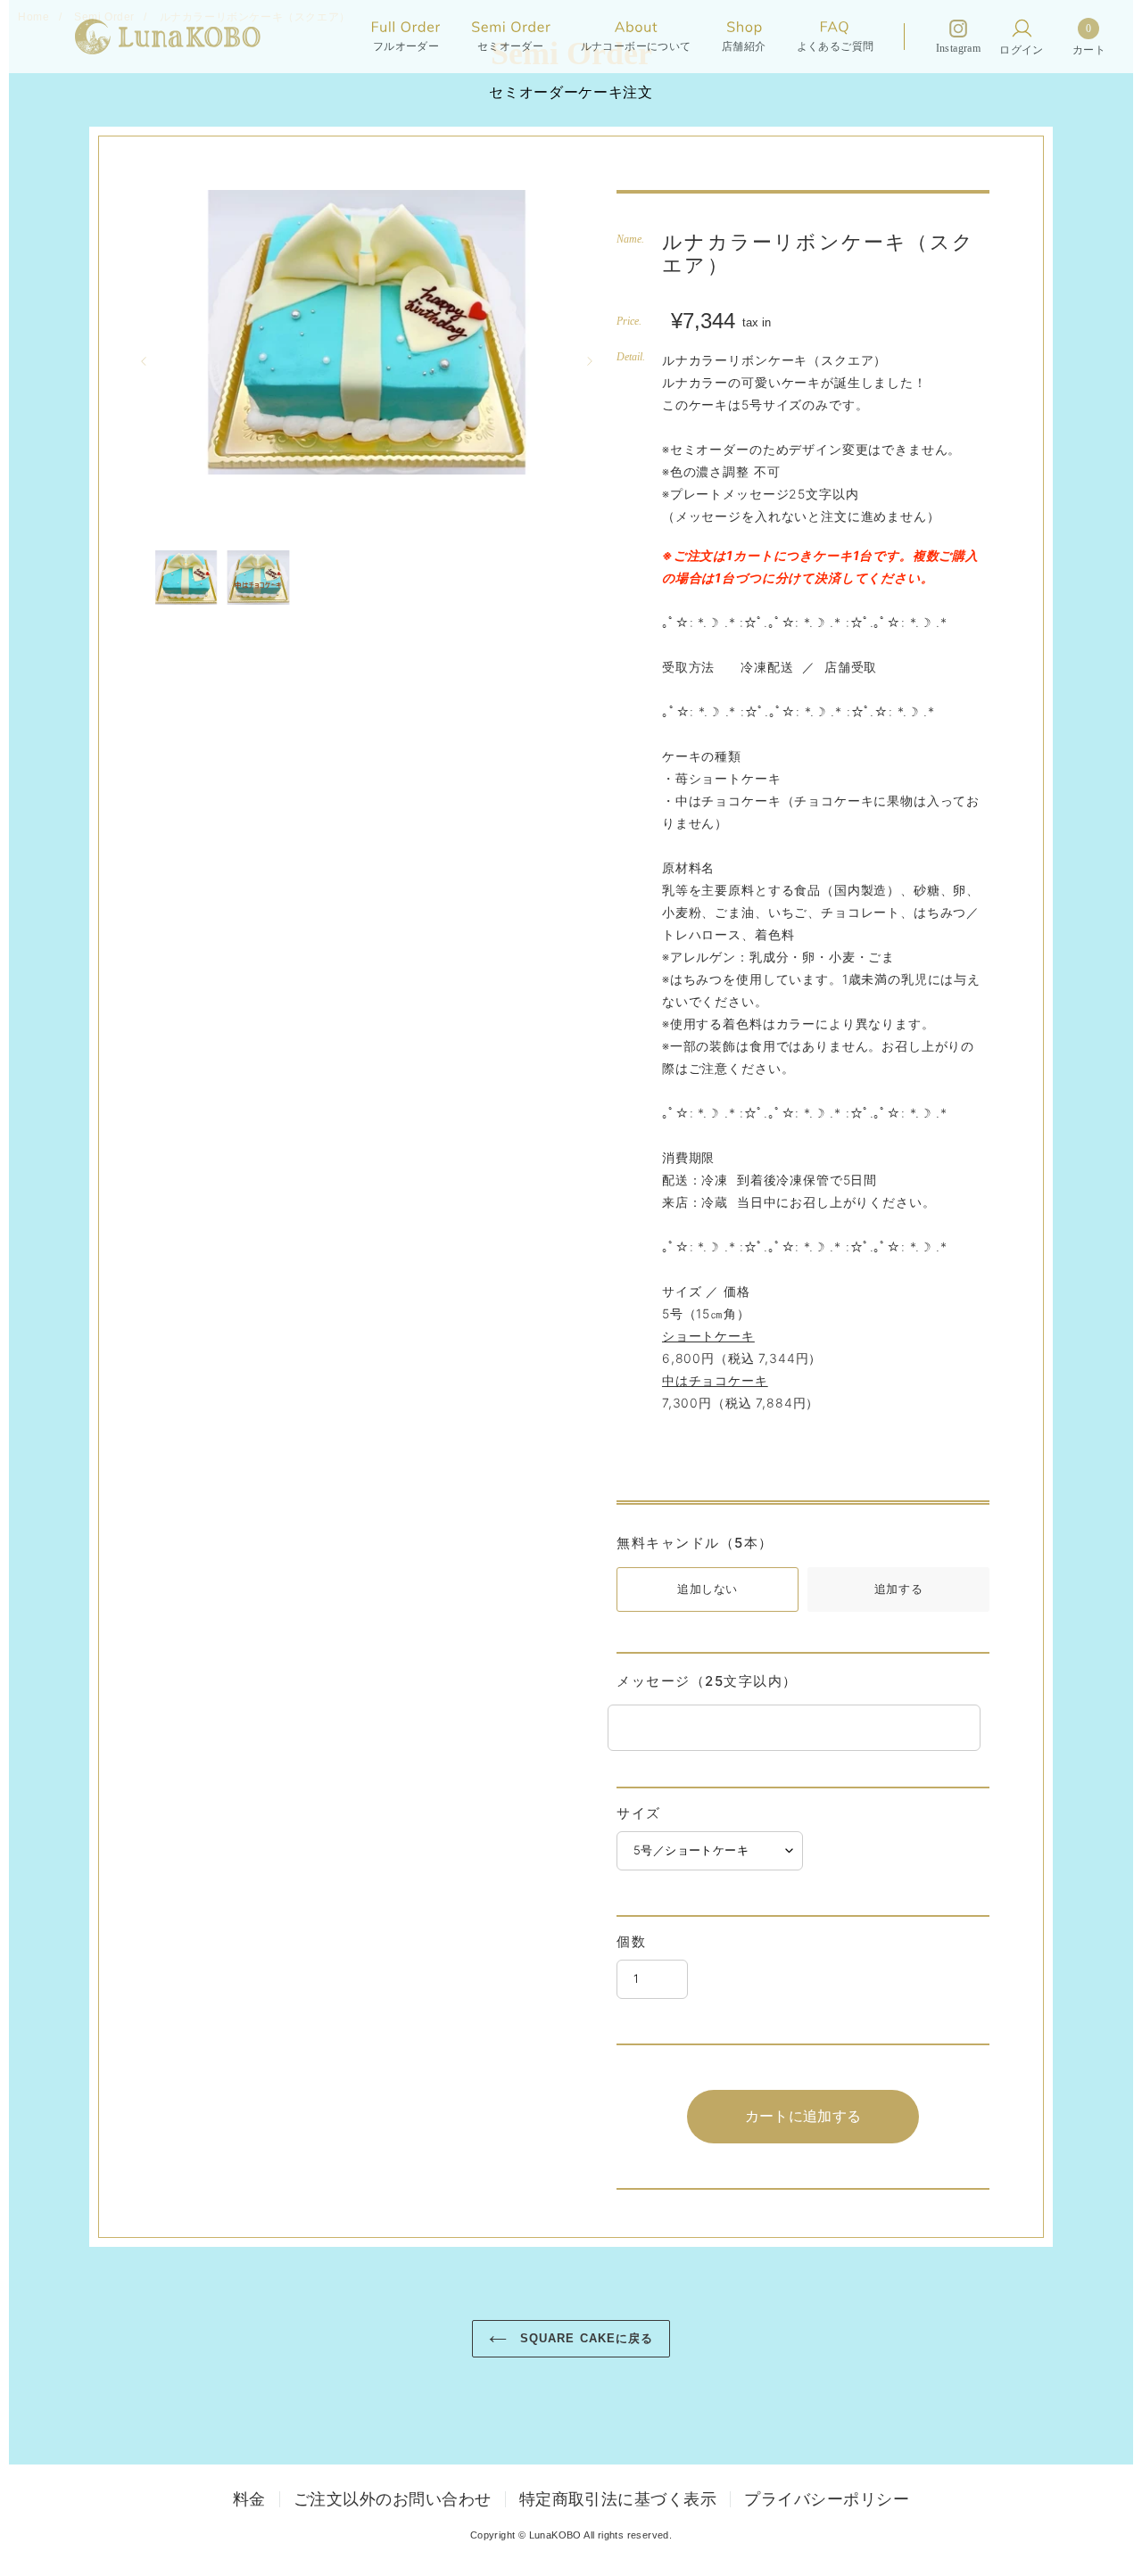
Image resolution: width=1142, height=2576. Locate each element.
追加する (898, 1589)
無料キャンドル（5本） (695, 1543)
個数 (631, 1941)
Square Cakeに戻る (584, 2338)
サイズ (639, 1813)
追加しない (708, 1589)
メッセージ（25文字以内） (707, 1681)
